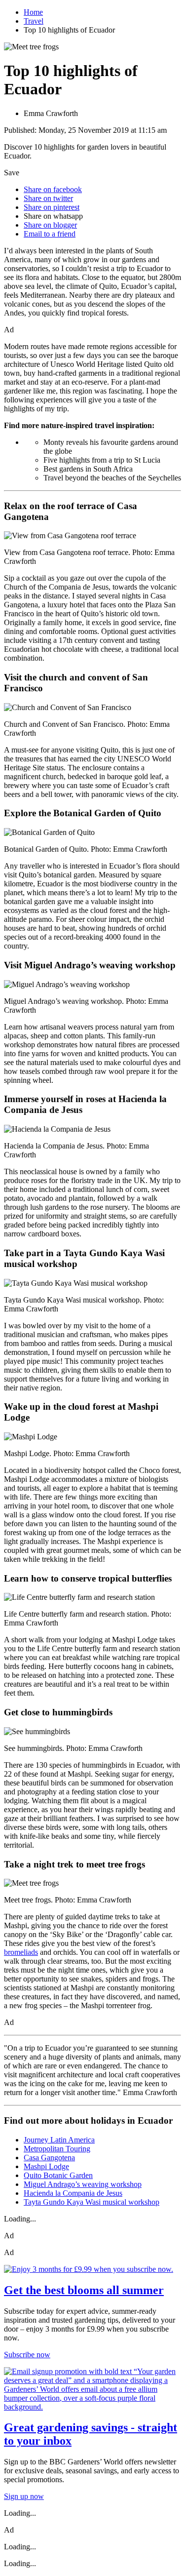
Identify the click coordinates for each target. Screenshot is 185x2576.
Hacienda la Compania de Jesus (73, 2193)
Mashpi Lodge (46, 2166)
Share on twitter (48, 198)
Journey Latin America (59, 2140)
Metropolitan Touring (57, 2149)
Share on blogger (50, 225)
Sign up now (24, 2496)
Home (33, 12)
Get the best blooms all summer (84, 2290)
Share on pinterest (52, 207)
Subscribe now (27, 2355)
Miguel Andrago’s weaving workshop (83, 2184)
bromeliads (21, 1952)
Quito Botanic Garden (58, 2175)
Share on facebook (53, 189)
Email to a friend (50, 234)
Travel (34, 21)
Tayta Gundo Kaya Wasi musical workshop (92, 2202)
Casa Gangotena (49, 2158)
